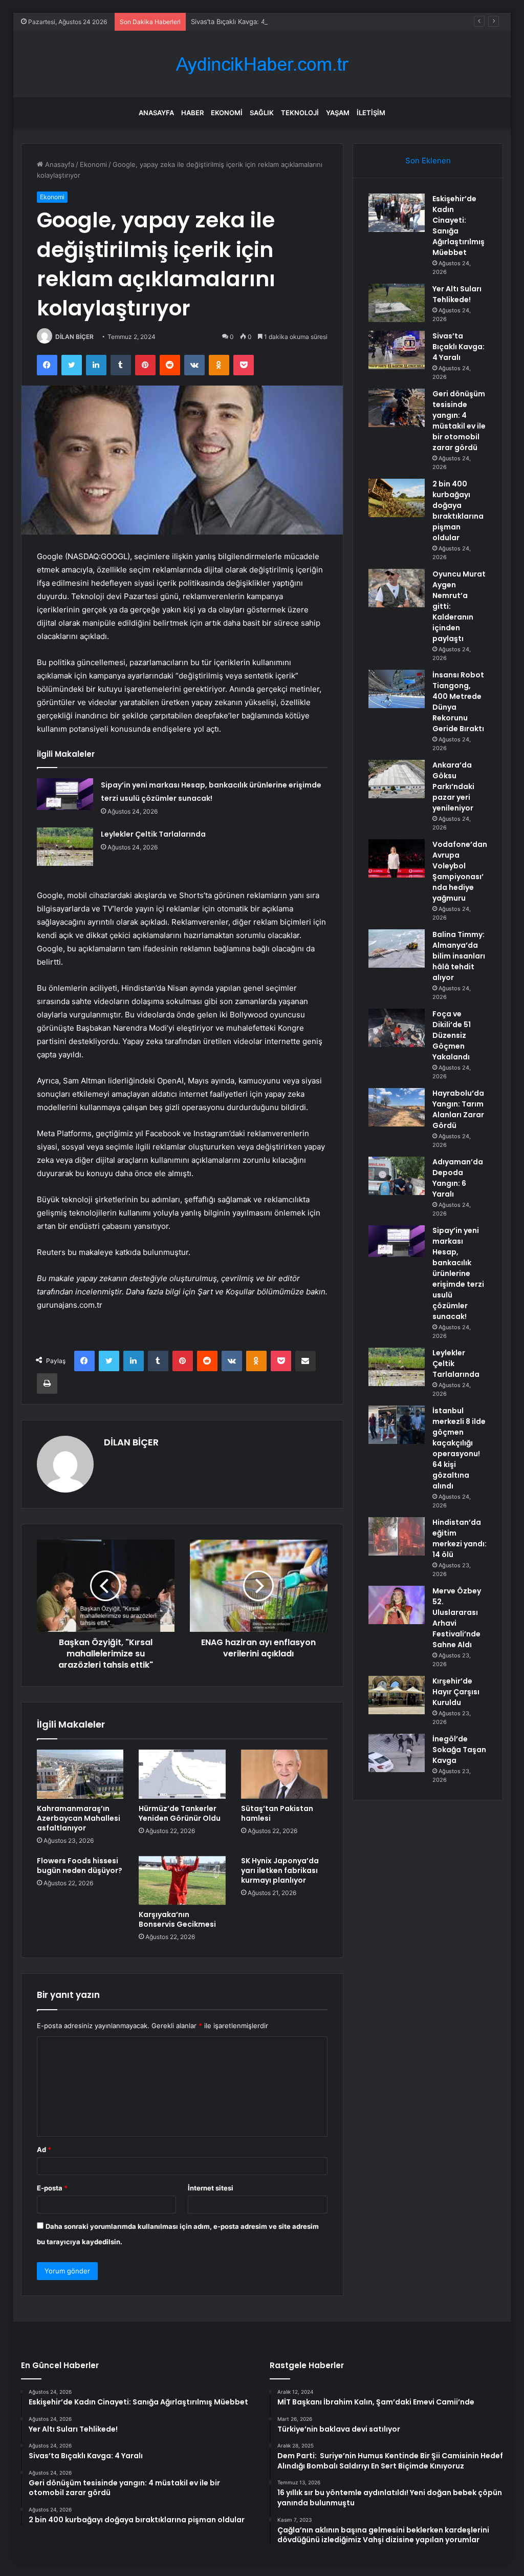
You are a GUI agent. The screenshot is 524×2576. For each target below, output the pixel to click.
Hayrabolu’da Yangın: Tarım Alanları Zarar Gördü (458, 1109)
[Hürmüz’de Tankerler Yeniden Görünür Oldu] (182, 1774)
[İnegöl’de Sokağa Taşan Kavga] (397, 1753)
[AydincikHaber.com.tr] (262, 64)
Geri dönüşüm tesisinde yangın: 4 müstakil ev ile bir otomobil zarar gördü (459, 421)
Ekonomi (227, 113)
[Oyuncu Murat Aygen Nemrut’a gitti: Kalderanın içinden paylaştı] (397, 588)
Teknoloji (300, 113)
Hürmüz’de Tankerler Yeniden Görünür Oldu (180, 1813)
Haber (192, 113)
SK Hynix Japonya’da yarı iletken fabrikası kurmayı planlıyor (280, 1870)
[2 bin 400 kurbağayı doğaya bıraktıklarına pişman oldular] (397, 498)
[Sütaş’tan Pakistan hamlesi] (285, 1774)
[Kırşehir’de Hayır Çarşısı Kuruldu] (397, 1695)
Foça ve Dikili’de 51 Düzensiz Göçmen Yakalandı (452, 1035)
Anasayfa (156, 113)
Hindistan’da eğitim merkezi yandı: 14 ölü (460, 1538)
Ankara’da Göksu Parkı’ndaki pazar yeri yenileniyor (453, 786)
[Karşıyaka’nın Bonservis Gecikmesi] (182, 1881)
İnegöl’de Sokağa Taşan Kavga (459, 1750)
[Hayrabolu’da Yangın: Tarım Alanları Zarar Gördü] (397, 1107)
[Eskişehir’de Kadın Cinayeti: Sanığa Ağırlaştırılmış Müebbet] (397, 213)
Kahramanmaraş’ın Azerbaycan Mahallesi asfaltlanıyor (79, 1818)
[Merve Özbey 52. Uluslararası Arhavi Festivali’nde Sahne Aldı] (397, 1605)
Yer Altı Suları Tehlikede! (457, 294)
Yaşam (338, 113)
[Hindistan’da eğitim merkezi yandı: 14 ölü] (397, 1536)
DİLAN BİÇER (74, 337)
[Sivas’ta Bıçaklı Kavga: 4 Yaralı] (397, 350)
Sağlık (262, 113)
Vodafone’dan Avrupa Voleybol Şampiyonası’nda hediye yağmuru (460, 871)
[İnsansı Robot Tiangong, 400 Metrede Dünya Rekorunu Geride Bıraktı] (397, 689)
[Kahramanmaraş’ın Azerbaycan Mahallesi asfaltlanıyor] (80, 1774)
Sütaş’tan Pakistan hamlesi (277, 1813)
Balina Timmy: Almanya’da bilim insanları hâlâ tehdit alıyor (459, 956)
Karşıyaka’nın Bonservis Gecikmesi (177, 1919)
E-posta (52, 2188)
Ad (44, 2149)
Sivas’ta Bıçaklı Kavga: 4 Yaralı (237, 22)
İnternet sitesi (211, 2188)
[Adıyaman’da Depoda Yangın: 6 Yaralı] (397, 1176)
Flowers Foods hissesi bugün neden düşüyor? (80, 1866)
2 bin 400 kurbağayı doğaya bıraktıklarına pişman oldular (458, 511)
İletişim (371, 113)
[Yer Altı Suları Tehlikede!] (397, 303)
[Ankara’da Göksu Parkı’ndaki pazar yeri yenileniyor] (397, 779)
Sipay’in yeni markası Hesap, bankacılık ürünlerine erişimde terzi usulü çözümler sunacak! (458, 1273)
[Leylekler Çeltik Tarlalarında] (65, 847)
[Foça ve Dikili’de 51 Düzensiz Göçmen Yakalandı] (397, 1028)
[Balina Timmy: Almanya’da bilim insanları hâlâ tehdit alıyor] (397, 949)
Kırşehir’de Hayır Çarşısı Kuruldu (456, 1692)
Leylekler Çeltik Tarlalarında (153, 834)
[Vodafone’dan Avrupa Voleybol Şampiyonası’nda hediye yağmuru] (397, 858)
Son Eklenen (428, 161)
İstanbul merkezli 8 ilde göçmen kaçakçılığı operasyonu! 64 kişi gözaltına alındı (459, 1448)
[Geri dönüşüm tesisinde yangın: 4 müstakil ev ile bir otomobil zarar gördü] (397, 408)
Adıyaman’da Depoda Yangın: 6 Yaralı (458, 1178)
